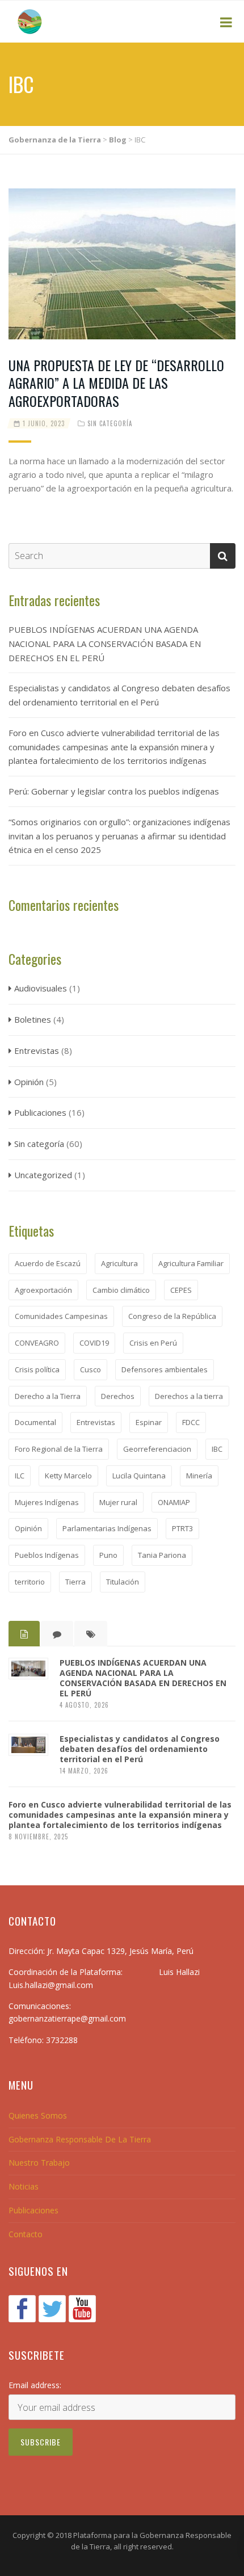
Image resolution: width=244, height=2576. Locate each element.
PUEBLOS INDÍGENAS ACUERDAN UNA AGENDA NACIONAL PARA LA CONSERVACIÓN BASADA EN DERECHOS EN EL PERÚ (105, 644)
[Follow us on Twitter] (52, 2309)
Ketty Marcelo (68, 1476)
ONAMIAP (174, 1502)
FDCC (191, 1422)
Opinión (29, 1082)
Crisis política (37, 1369)
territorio (30, 1582)
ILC (20, 1476)
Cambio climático (121, 1290)
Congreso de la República (172, 1316)
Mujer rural (118, 1502)
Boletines (33, 1019)
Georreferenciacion (157, 1449)
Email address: (35, 2385)
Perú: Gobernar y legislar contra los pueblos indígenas (114, 791)
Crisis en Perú (153, 1343)
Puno (108, 1555)
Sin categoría (110, 423)
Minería (199, 1476)
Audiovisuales (41, 988)
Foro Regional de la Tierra (59, 1449)
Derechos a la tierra (189, 1396)
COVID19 (94, 1343)
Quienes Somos (38, 2115)
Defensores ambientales (165, 1369)
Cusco (91, 1369)
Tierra (75, 1582)
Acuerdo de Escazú (48, 1263)
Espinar (149, 1422)
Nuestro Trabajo (39, 2163)
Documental (35, 1422)
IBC (217, 1449)
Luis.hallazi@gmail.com (51, 1985)
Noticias (24, 2186)
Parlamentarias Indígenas (107, 1528)
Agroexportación (43, 1290)
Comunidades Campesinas (61, 1316)
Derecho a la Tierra (48, 1396)
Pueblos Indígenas (47, 1555)
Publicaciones (40, 1112)
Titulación (123, 1582)
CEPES (181, 1290)
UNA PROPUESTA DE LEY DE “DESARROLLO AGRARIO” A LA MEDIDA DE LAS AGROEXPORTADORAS (116, 383)
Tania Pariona (162, 1555)
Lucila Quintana (139, 1476)
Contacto (26, 2234)
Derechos (118, 1396)
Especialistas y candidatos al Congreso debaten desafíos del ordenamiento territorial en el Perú (119, 695)
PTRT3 (182, 1528)
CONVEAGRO (37, 1343)
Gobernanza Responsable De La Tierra (80, 2139)
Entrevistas (37, 1050)
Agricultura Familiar (191, 1263)
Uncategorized (43, 1175)
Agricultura (119, 1263)
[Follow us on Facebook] (22, 2309)
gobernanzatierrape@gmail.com (67, 2018)
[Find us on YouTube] (82, 2309)
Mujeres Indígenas (47, 1502)
